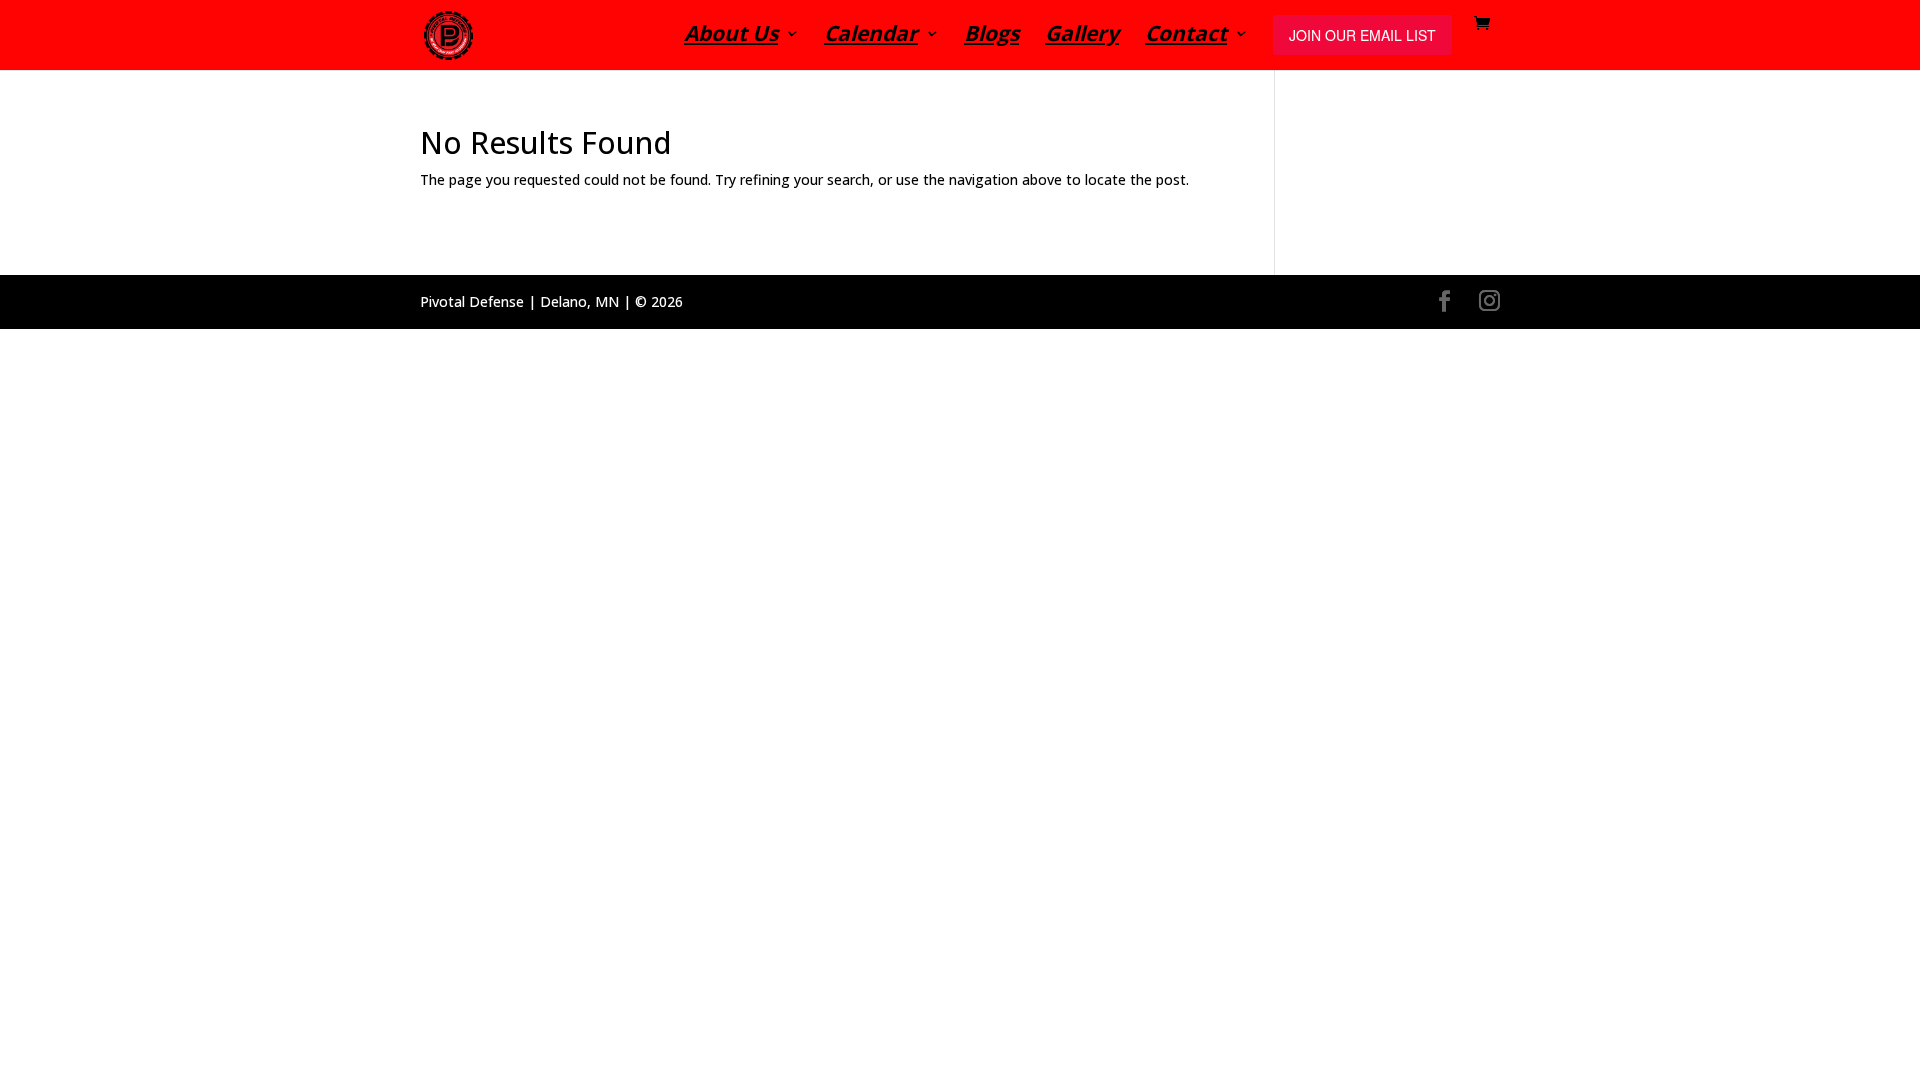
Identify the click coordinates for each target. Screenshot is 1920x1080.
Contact (1186, 36)
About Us (731, 36)
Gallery (1082, 36)
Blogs (991, 36)
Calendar (871, 36)
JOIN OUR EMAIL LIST (1362, 35)
